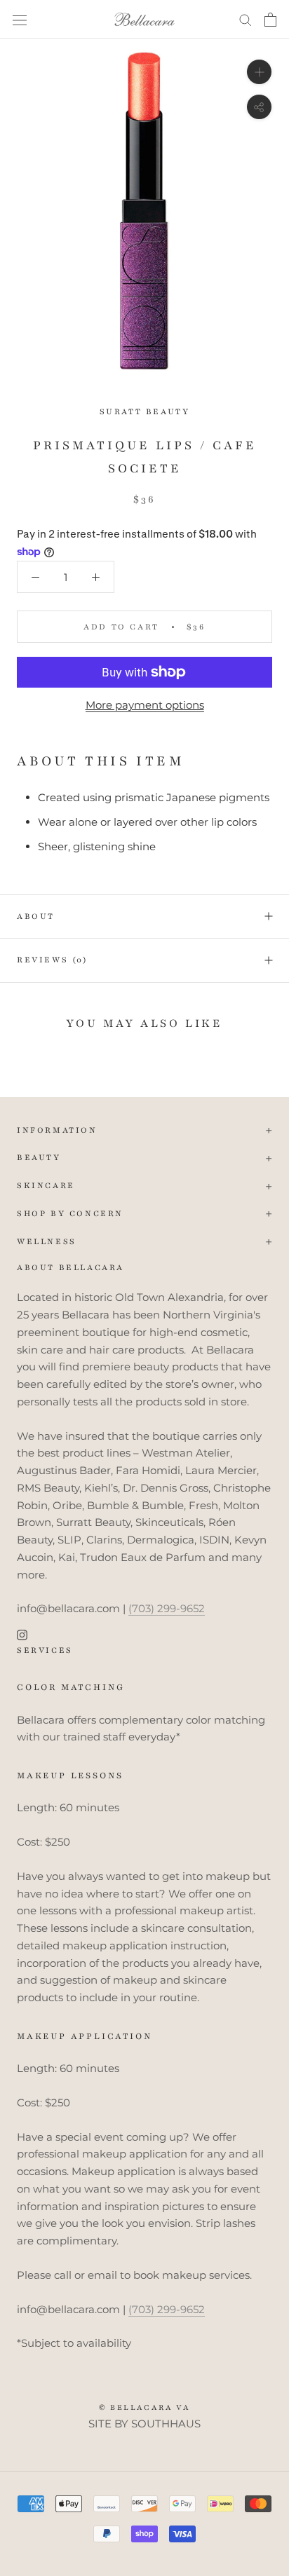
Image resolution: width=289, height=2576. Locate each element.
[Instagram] (22, 1634)
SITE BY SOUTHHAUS (144, 2424)
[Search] (246, 20)
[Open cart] (270, 20)
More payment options (145, 705)
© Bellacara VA (145, 2407)
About (36, 916)
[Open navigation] (20, 20)
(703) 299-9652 (167, 1608)
